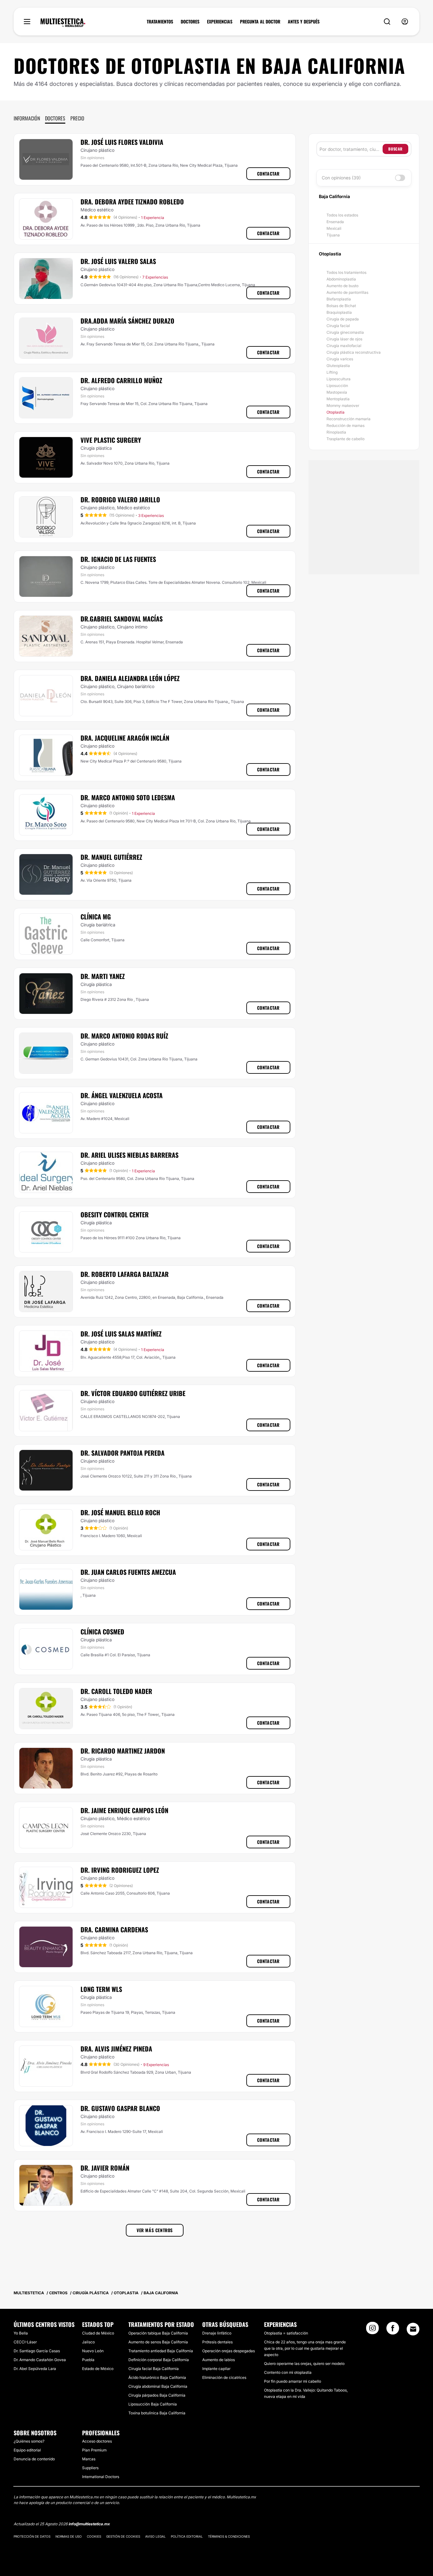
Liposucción (337, 386)
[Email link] (413, 2329)
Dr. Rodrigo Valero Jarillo (120, 499)
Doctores (55, 118)
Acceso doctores (97, 2441)
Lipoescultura (339, 379)
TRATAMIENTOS (160, 22)
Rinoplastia (336, 432)
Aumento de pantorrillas (347, 292)
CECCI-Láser (25, 2342)
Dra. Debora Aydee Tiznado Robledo (132, 202)
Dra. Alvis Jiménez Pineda (116, 2049)
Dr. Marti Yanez (103, 976)
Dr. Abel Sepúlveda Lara (35, 2369)
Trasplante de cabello (346, 439)
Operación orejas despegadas (229, 2351)
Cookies (94, 2536)
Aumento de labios (219, 2360)
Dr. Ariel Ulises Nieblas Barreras (129, 1155)
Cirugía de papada (343, 319)
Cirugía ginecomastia (345, 332)
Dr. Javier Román (105, 2168)
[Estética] (63, 23)
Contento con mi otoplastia (288, 2372)
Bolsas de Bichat (341, 306)
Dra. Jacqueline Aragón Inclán (125, 738)
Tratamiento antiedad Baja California (161, 2351)
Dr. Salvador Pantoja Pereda (123, 1453)
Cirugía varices (340, 359)
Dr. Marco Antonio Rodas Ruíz (124, 1036)
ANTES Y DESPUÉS (304, 22)
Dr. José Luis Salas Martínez (121, 1334)
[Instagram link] (372, 2330)
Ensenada (335, 222)
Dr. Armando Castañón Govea (40, 2360)
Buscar (395, 149)
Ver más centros (155, 2230)
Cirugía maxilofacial (344, 346)
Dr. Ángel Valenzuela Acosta (122, 1095)
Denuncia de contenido (34, 2459)
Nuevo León (93, 2351)
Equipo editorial (27, 2450)
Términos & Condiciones (229, 2536)
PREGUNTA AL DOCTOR (260, 22)
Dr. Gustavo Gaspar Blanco (120, 2108)
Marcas (89, 2459)
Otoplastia (336, 412)
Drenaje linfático (217, 2333)
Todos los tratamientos (346, 272)
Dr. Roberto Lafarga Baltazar (125, 1274)
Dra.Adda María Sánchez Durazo (127, 321)
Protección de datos (32, 2536)
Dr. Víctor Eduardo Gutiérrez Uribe (133, 1393)
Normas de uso (69, 2536)
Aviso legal (155, 2536)
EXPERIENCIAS (220, 22)
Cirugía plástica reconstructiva (354, 352)
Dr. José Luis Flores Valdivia (122, 142)
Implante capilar (216, 2369)
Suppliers (90, 2468)
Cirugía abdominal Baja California (158, 2386)
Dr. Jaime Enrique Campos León (124, 1810)
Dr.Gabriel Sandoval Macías (122, 619)
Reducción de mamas (346, 425)
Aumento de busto (343, 286)
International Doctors (101, 2477)
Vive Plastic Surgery (111, 440)
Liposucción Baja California (153, 2404)
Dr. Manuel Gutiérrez (111, 857)
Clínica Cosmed (102, 1632)
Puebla (88, 2360)
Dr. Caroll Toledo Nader (116, 1691)
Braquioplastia (339, 312)
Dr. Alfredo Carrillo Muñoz (121, 380)
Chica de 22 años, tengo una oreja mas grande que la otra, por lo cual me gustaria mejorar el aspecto (305, 2348)
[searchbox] (351, 149)
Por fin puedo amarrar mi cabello (293, 2381)
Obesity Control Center (115, 1214)
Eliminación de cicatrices (224, 2377)
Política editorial (187, 2536)
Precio (77, 118)
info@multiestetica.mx (89, 2524)
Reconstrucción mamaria (349, 419)
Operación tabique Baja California (158, 2333)
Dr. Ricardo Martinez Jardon (123, 1751)
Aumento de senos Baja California (158, 2342)
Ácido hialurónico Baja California (157, 2377)
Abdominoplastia (341, 279)
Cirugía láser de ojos (344, 339)
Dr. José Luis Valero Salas (118, 261)
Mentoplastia (338, 399)
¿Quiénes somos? (29, 2441)
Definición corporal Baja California (159, 2360)
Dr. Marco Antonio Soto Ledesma (128, 797)
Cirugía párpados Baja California (157, 2395)
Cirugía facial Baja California (154, 2369)
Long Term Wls (101, 1989)
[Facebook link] (393, 2330)
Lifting (332, 372)
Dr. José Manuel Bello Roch (120, 1512)
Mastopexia (337, 392)
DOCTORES (190, 22)
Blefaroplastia (339, 299)
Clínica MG (96, 917)
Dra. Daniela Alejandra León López (130, 678)
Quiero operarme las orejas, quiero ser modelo (304, 2363)
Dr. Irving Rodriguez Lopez (120, 1870)
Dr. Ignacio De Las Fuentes (118, 559)
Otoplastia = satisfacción (286, 2333)
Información (27, 118)
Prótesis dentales (217, 2342)
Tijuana (333, 235)
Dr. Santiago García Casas (37, 2351)
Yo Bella (21, 2333)
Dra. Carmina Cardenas (114, 1929)
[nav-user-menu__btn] (405, 22)
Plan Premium (94, 2450)
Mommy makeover (343, 406)
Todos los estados (342, 215)
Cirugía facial (338, 326)
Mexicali (334, 228)
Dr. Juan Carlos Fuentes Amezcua (128, 1572)
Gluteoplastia (338, 366)
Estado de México (98, 2369)
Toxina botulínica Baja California (157, 2413)
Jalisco (88, 2342)
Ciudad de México (98, 2333)
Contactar (268, 174)
